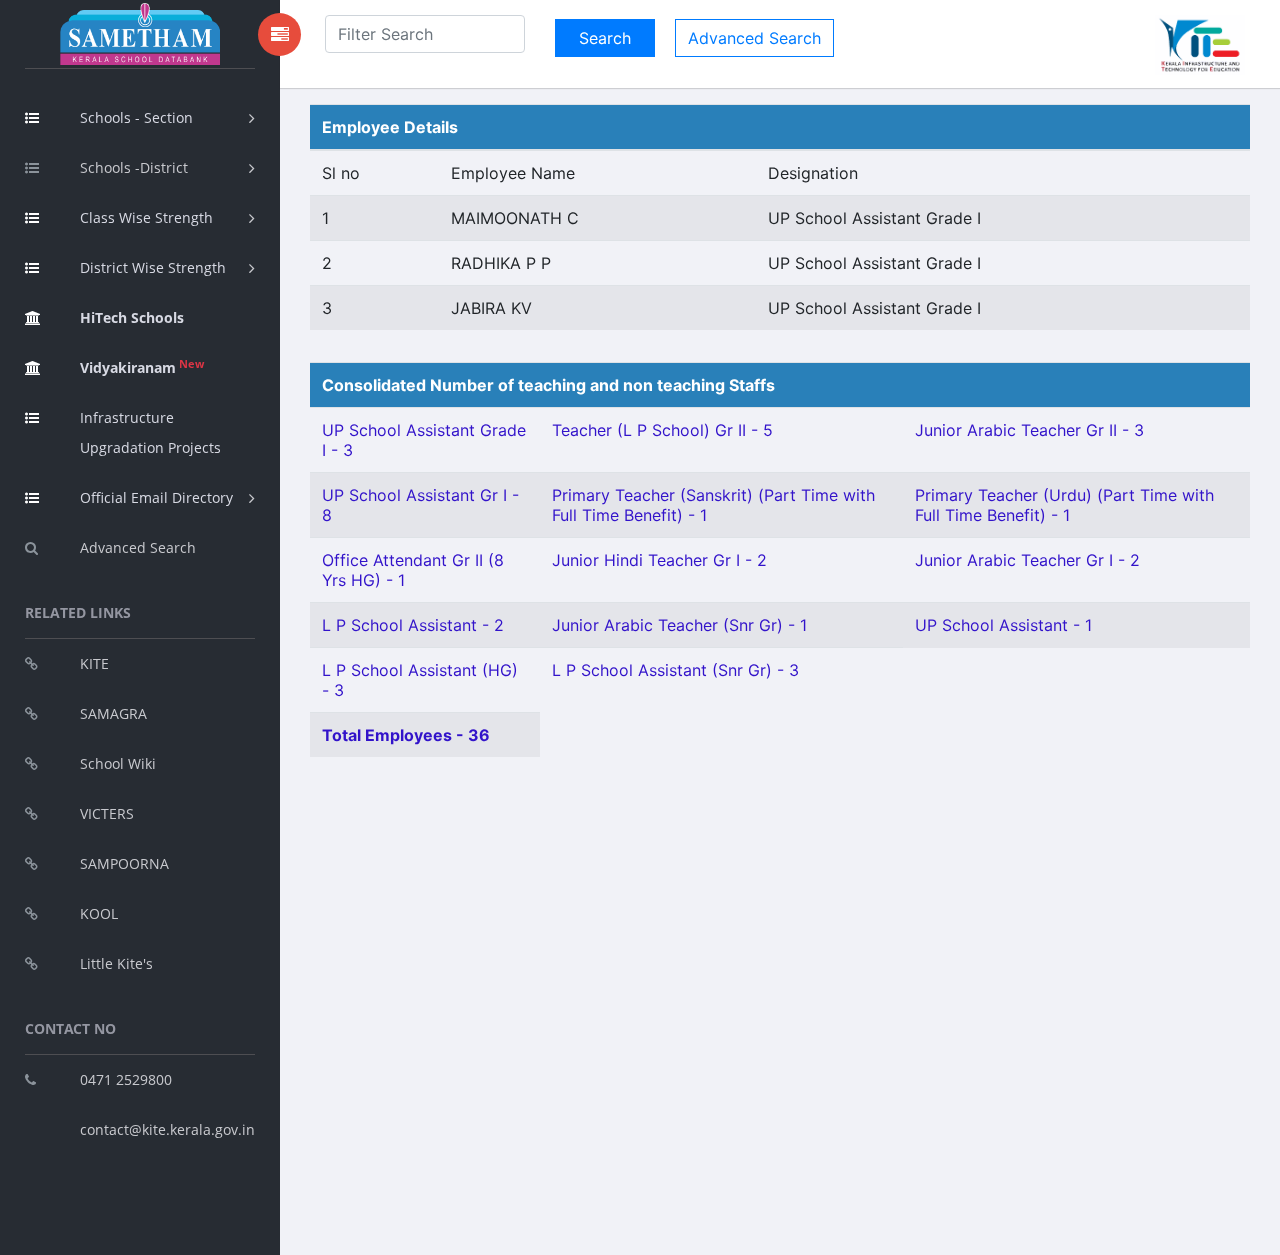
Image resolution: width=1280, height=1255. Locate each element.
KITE (94, 663)
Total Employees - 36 (406, 735)
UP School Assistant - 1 (1003, 625)
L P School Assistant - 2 (413, 625)
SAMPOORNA (124, 863)
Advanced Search (138, 547)
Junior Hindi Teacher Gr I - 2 (659, 560)
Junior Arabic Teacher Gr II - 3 (1029, 430)
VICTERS (107, 813)
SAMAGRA (113, 713)
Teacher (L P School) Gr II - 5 (662, 430)
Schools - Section (136, 117)
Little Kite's (116, 963)
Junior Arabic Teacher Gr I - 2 (1027, 560)
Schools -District (134, 167)
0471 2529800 (126, 1079)
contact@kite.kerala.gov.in (167, 1129)
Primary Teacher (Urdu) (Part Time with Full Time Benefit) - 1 (1064, 505)
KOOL (99, 913)
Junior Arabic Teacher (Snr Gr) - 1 (679, 625)
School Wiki (118, 763)
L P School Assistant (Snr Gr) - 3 (675, 670)
